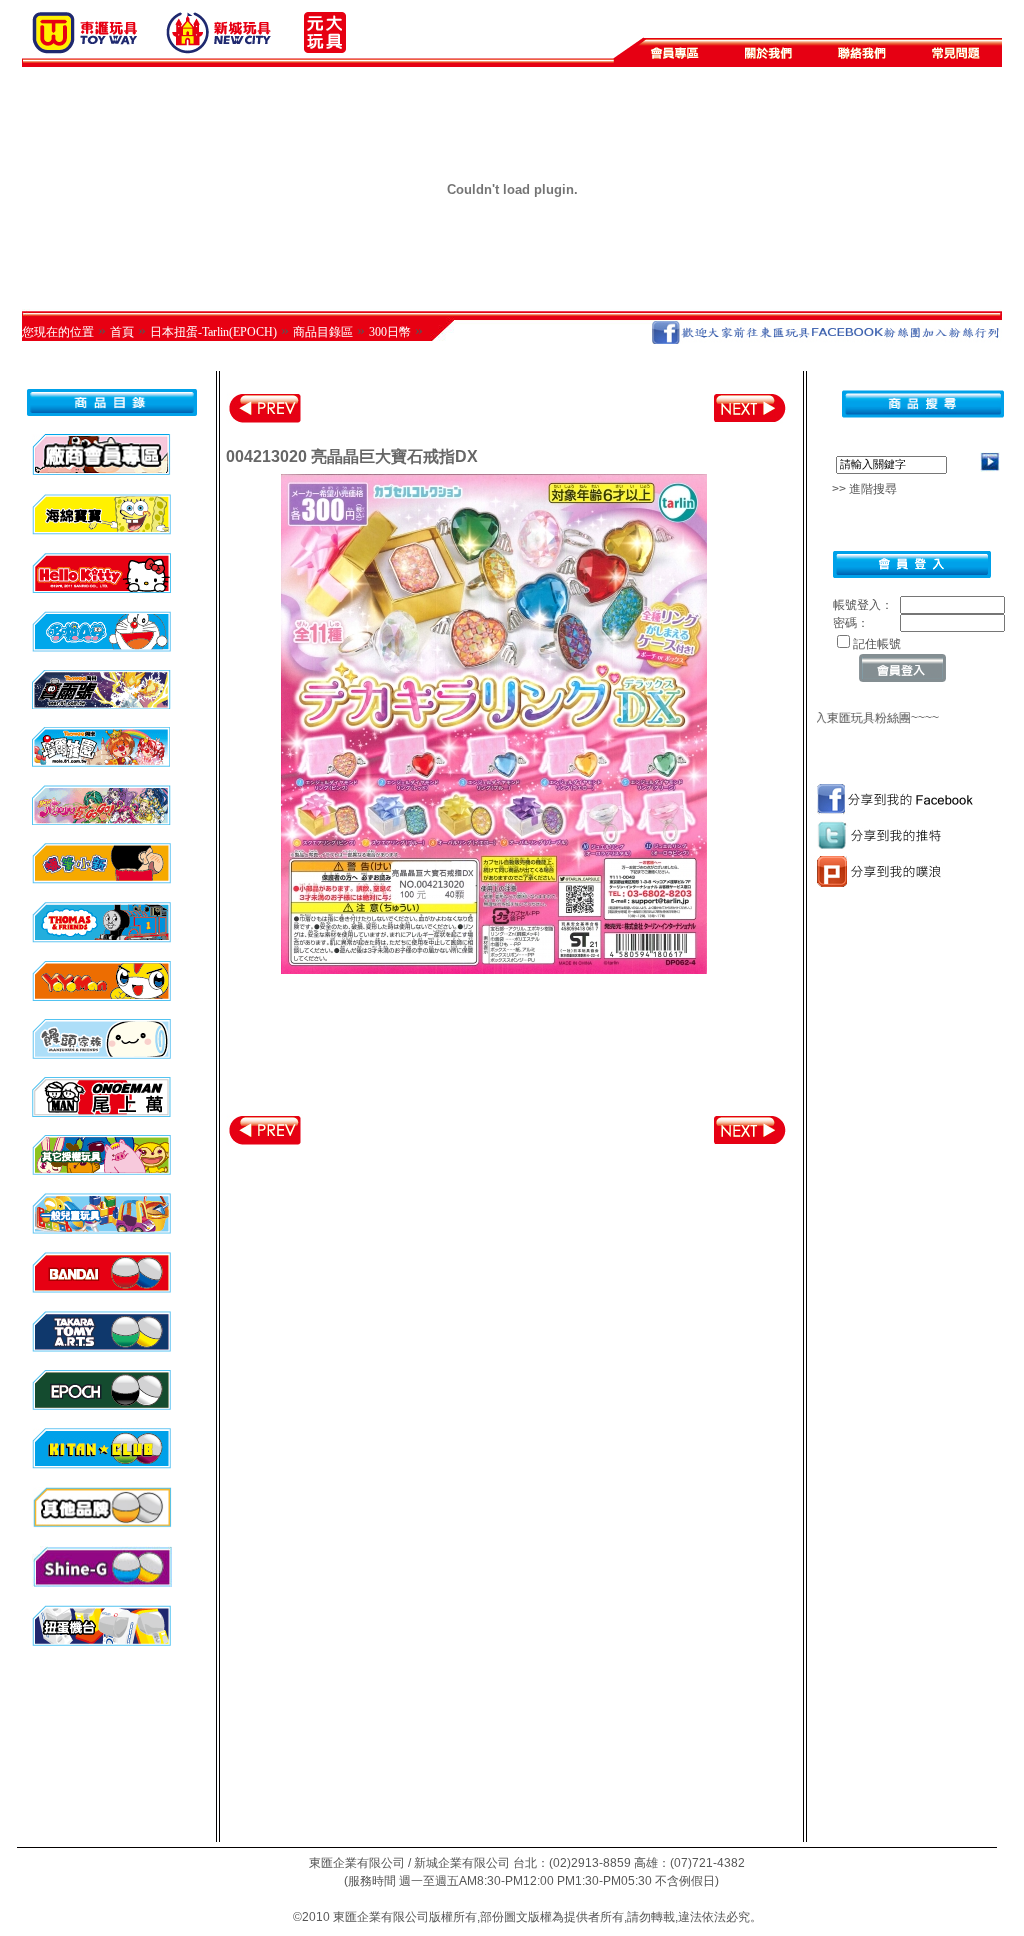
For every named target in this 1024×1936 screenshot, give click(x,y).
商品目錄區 (323, 332)
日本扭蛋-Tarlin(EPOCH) (213, 332)
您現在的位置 (58, 332)
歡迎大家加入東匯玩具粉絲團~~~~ (836, 718)
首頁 (122, 332)
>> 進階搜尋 (858, 489)
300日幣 (390, 332)
